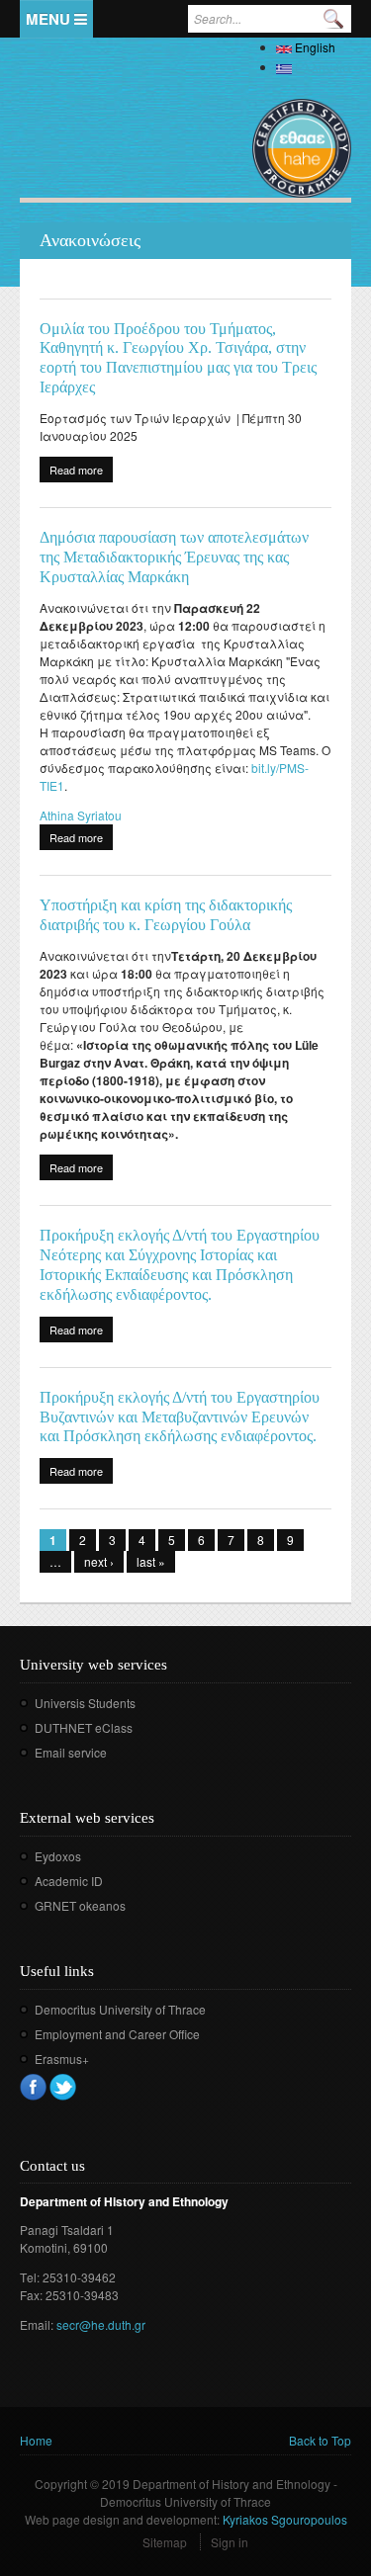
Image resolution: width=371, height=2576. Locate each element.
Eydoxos (58, 1856)
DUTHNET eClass (84, 1727)
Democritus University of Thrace (120, 2009)
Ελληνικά (322, 67)
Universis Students (85, 1703)
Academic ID (69, 1881)
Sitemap (165, 2542)
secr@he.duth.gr (101, 2324)
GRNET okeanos (80, 1905)
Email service (71, 1752)
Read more (81, 472)
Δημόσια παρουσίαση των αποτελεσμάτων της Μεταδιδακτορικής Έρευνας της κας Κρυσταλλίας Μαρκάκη (174, 557)
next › (99, 1561)
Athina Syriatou (81, 815)
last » (151, 1561)
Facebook (33, 2087)
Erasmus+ (62, 2059)
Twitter (63, 2087)
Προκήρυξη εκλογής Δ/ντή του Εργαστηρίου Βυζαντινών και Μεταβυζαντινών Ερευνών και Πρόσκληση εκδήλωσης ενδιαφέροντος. (180, 1417)
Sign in (230, 2542)
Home (36, 2440)
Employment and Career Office (117, 2034)
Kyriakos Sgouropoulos (285, 2519)
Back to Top (320, 2440)
